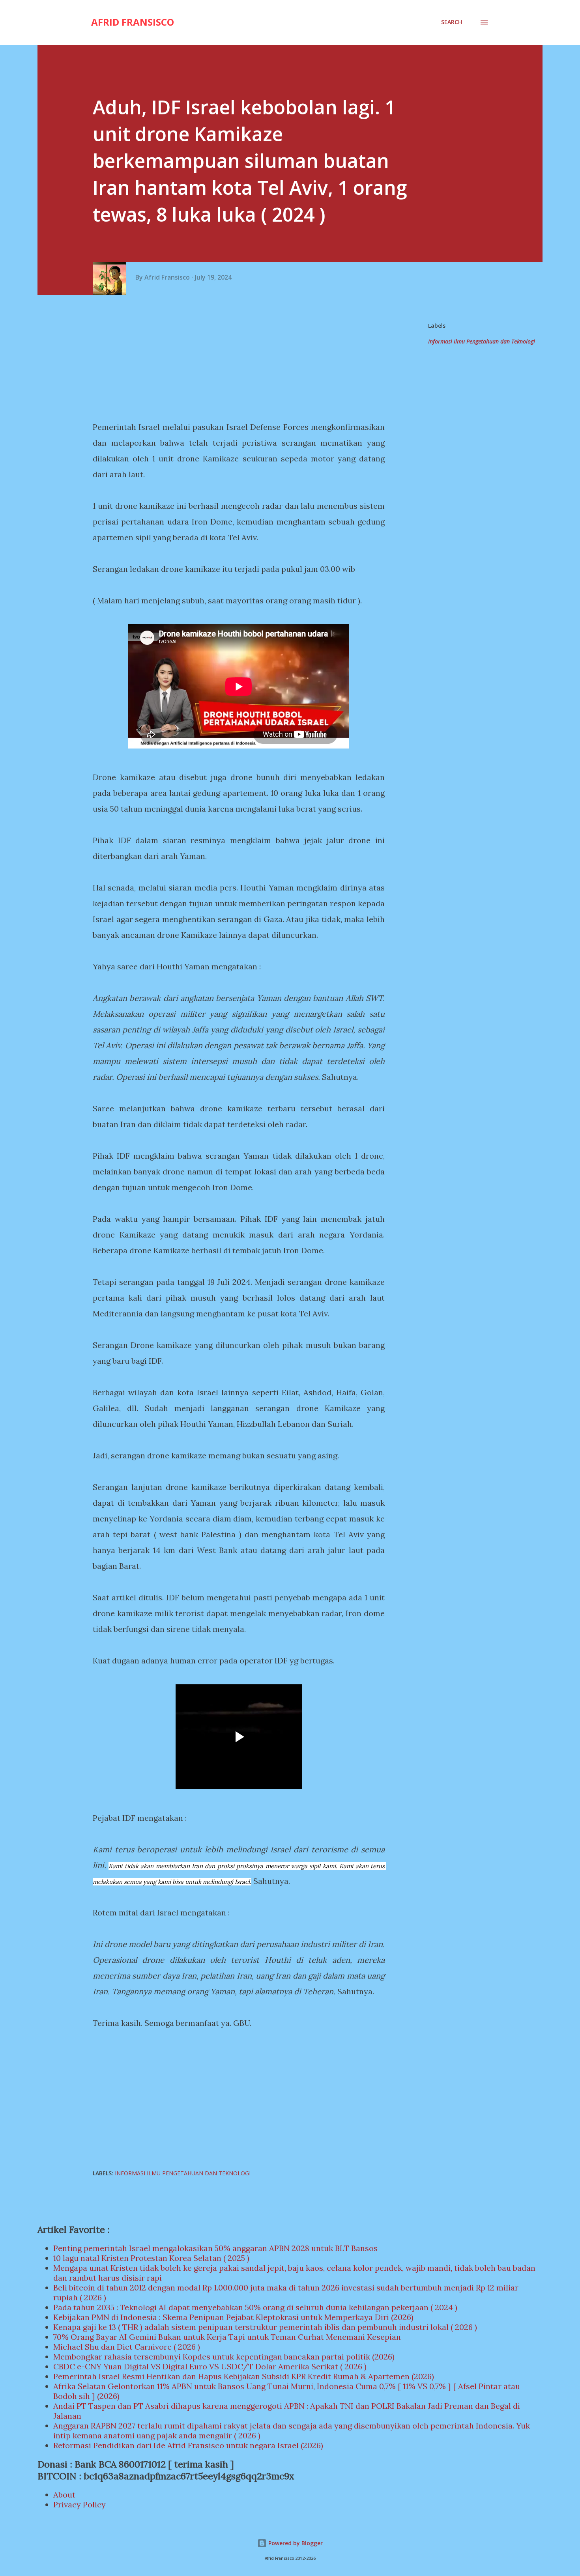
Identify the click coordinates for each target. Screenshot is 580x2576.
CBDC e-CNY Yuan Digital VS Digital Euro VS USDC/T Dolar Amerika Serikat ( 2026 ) (210, 2366)
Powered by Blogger (295, 2543)
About (64, 2495)
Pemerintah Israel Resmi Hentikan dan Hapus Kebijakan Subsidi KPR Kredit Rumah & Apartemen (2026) (244, 2376)
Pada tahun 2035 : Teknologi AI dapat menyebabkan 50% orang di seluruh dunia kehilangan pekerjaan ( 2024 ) (255, 2307)
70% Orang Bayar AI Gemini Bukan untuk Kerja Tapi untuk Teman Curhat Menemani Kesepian (227, 2337)
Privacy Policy (80, 2504)
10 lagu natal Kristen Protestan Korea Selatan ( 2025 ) (151, 2258)
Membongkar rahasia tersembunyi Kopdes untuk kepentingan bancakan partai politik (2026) (224, 2357)
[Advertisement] (242, 358)
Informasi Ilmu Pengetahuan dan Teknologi (482, 341)
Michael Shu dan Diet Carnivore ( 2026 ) (127, 2347)
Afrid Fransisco (133, 22)
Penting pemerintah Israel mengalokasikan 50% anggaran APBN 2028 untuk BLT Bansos (215, 2248)
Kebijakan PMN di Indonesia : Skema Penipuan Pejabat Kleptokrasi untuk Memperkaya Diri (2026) (233, 2317)
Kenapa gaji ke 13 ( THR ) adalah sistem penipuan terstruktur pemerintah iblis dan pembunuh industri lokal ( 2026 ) (265, 2327)
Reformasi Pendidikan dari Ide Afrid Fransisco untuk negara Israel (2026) (188, 2445)
